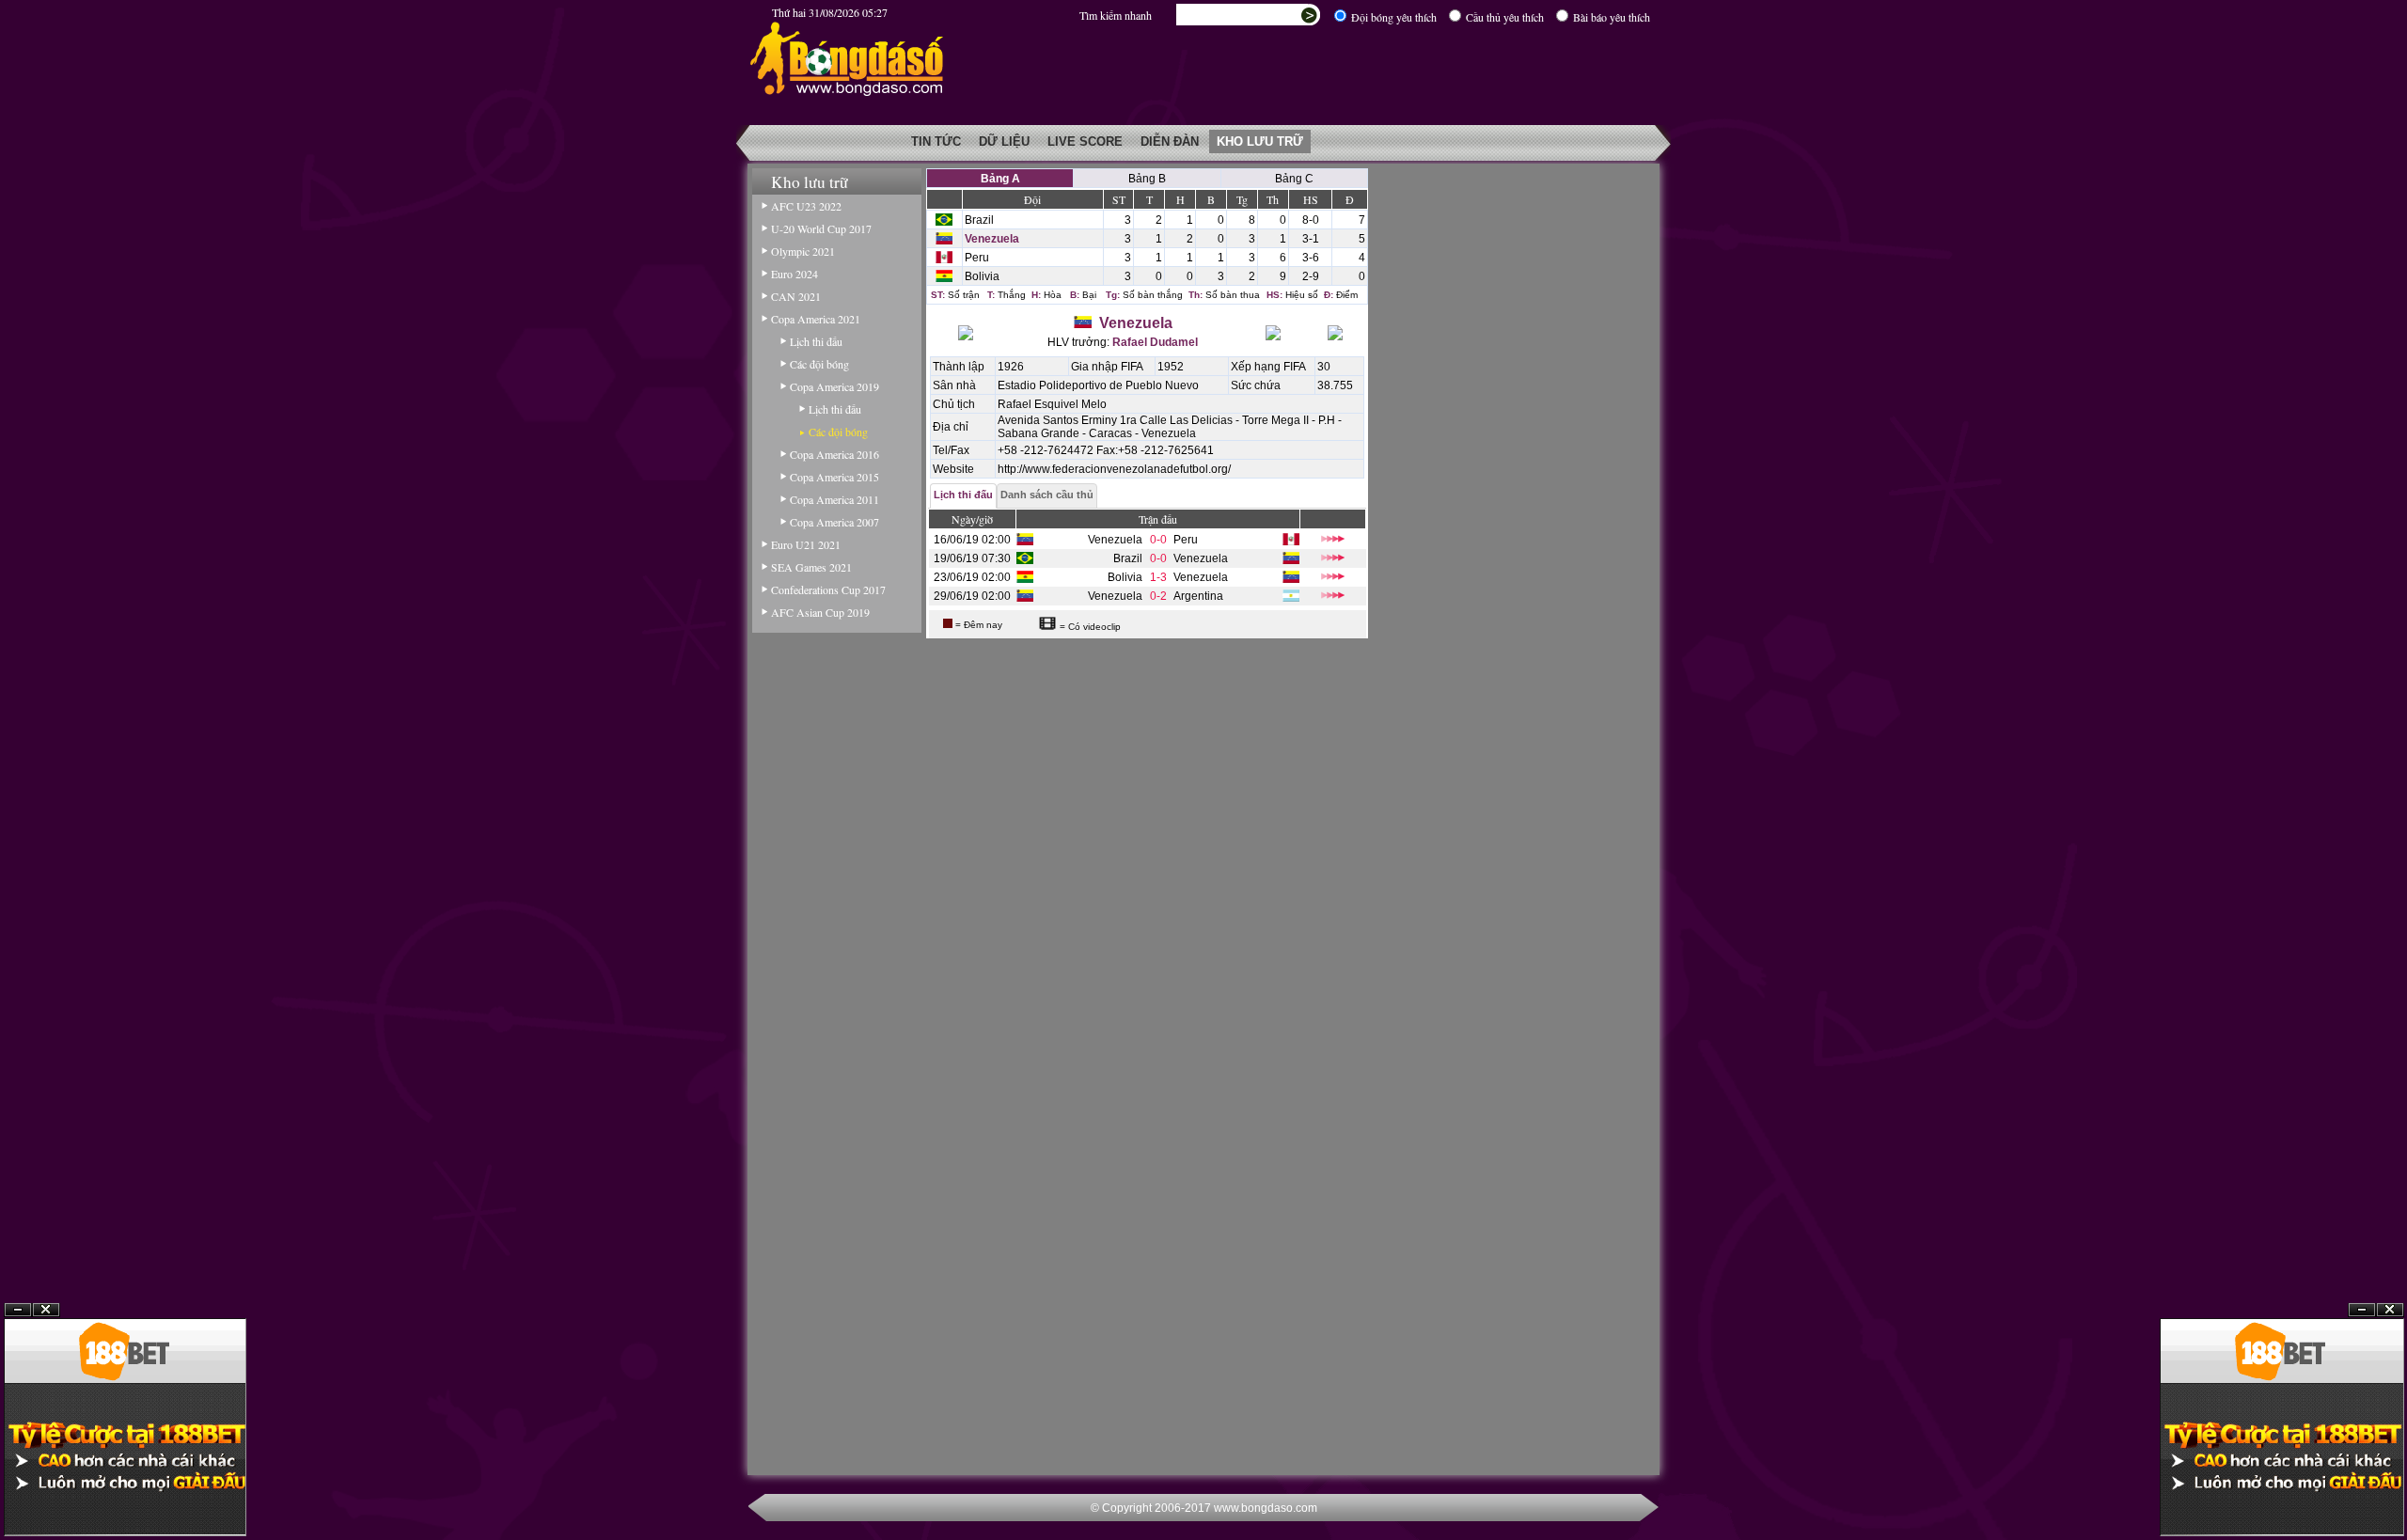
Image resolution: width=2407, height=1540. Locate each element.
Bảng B (1147, 179)
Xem (2362, 1494)
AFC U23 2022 (806, 206)
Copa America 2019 (834, 386)
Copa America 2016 (834, 454)
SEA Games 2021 (811, 567)
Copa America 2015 (834, 477)
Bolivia (982, 276)
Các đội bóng (819, 364)
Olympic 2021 (803, 251)
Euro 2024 (794, 274)
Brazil (979, 220)
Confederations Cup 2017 (828, 589)
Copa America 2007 (834, 522)
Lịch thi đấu (816, 341)
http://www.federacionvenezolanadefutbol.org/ (1114, 469)
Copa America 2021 (816, 319)
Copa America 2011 (834, 499)
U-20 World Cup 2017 (821, 228)
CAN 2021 (796, 296)
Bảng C (1294, 179)
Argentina (1198, 596)
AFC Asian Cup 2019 (820, 612)
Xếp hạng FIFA (1268, 367)
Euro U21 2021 (806, 544)
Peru (977, 258)
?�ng (2390, 1494)
